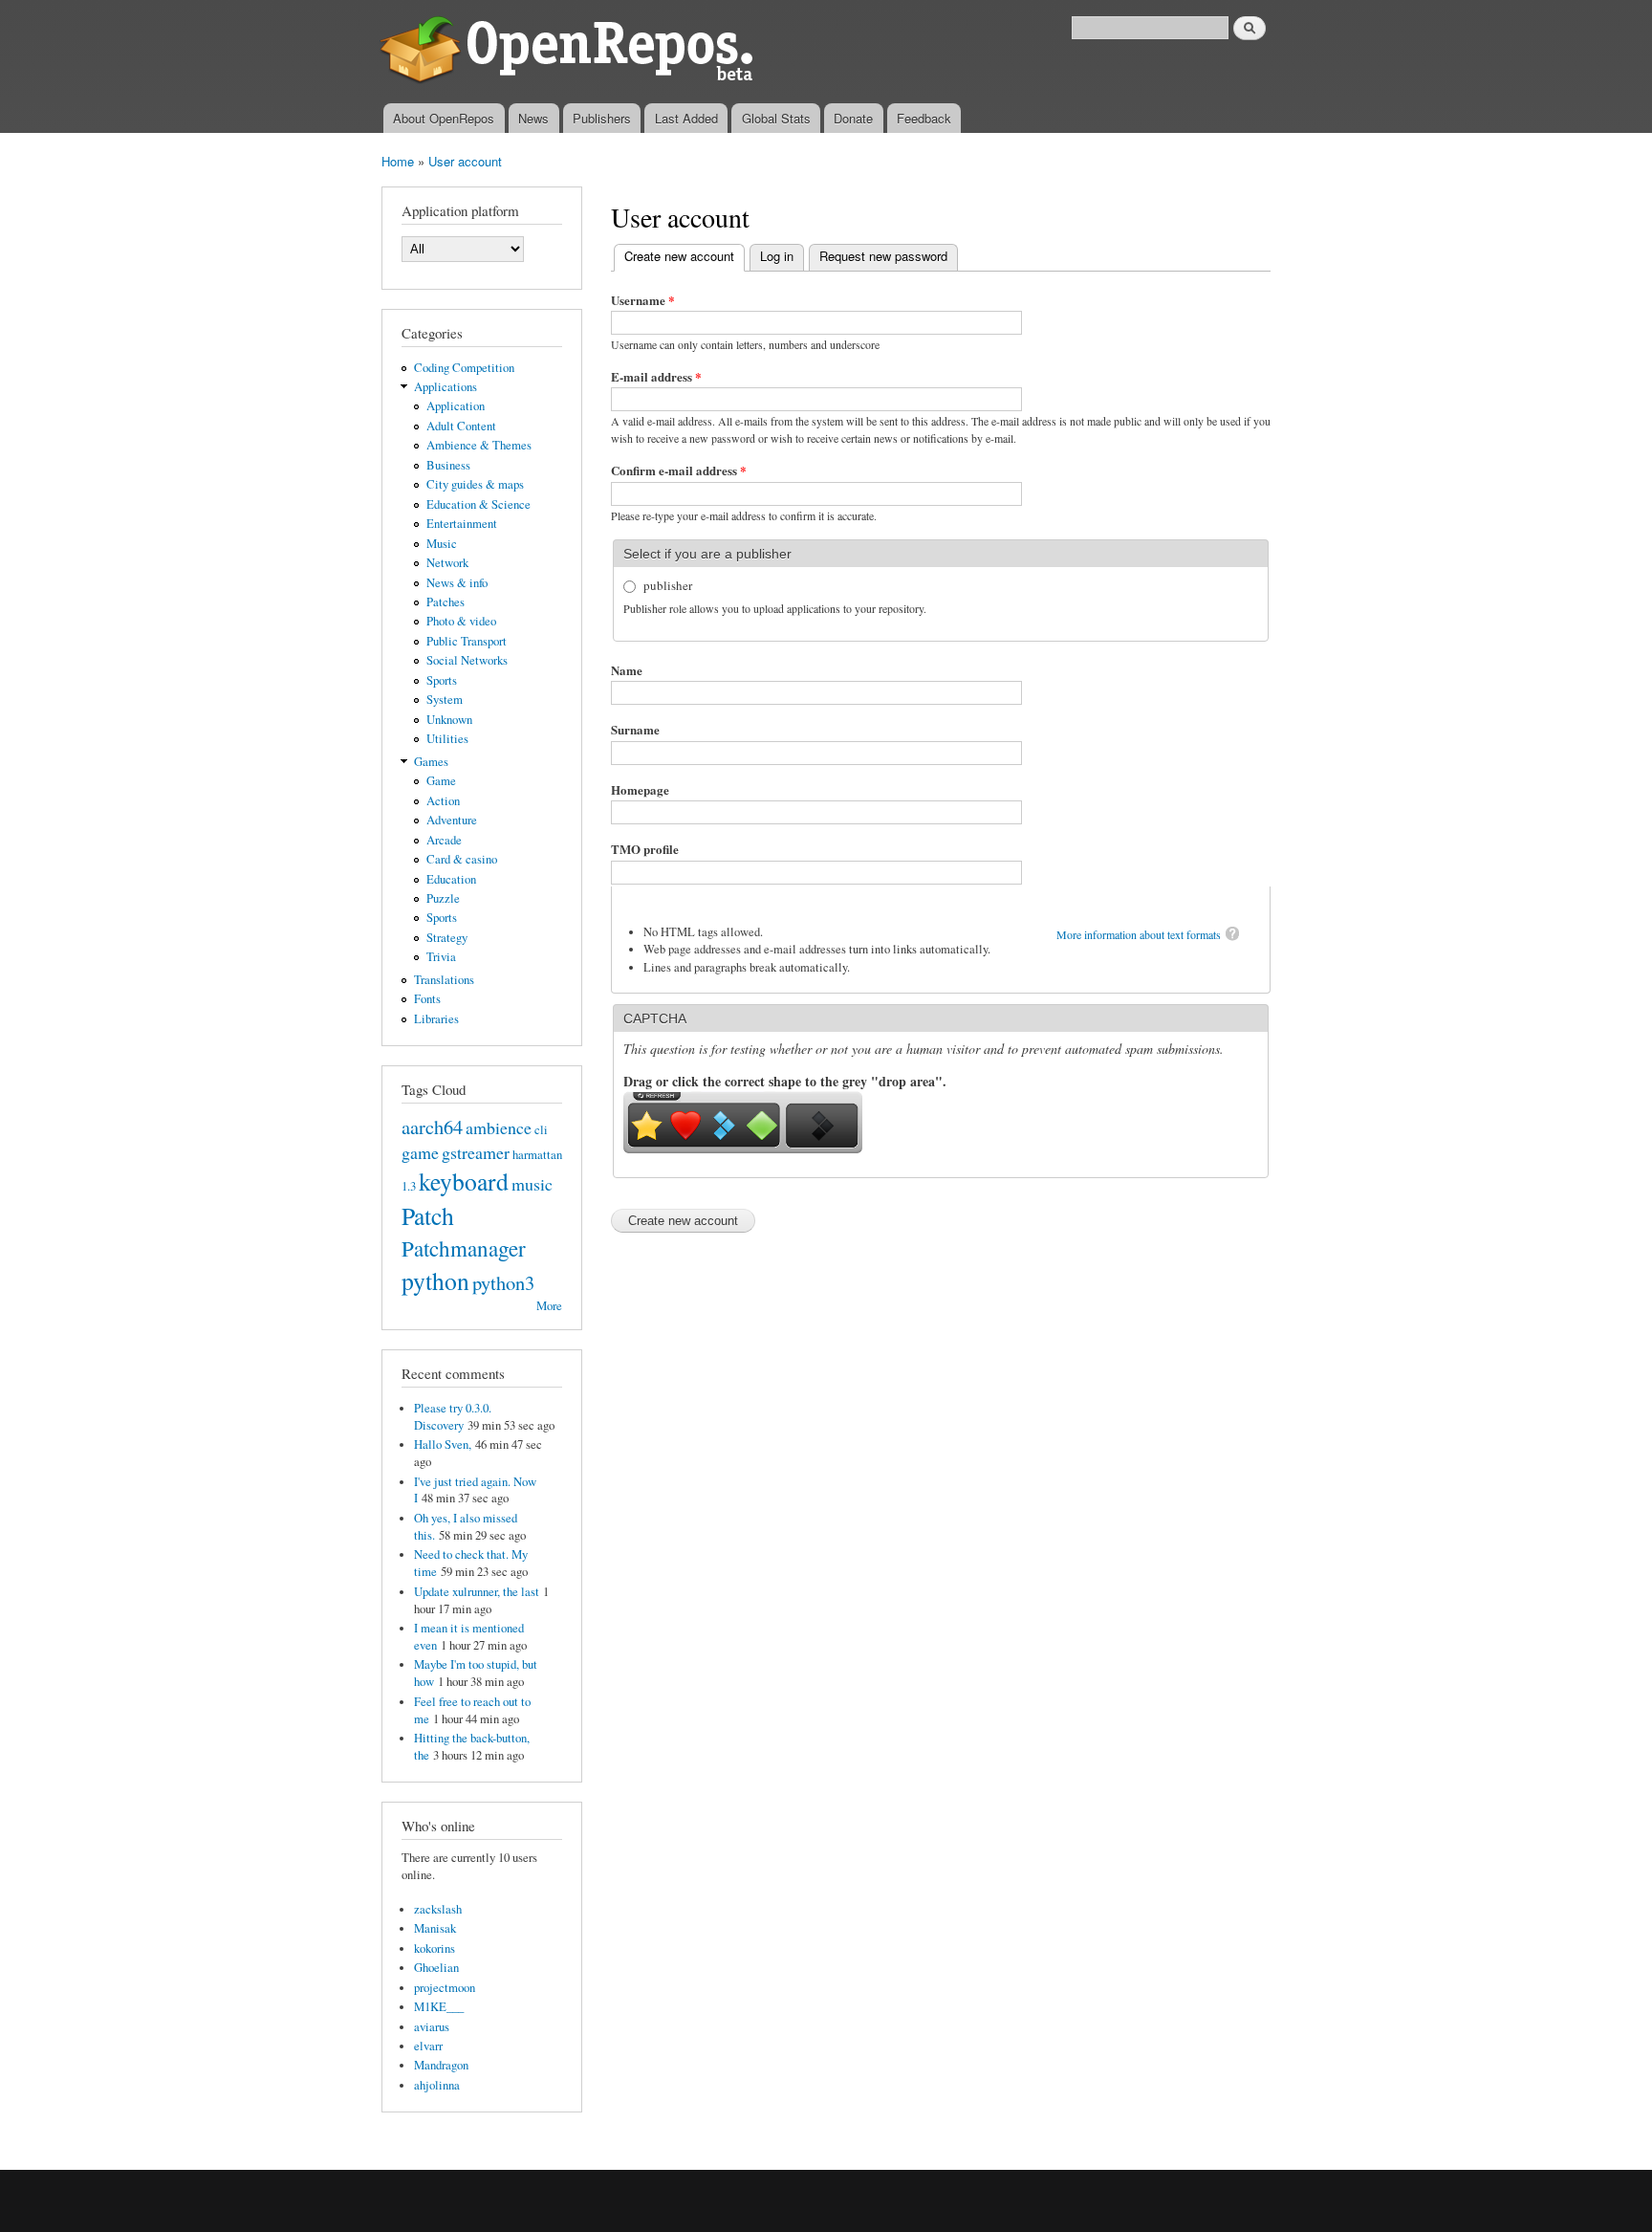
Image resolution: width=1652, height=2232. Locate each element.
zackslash (438, 1909)
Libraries (436, 1019)
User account (465, 161)
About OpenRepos (444, 118)
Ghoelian (436, 1968)
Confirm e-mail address (679, 470)
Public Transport (467, 641)
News (533, 118)
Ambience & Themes (479, 445)
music (532, 1184)
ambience (499, 1127)
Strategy (447, 938)
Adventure (452, 820)
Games (431, 762)
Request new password (883, 256)
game (420, 1152)
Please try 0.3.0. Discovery (453, 1417)
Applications (446, 387)
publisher (668, 585)
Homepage (640, 789)
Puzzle (443, 898)
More (549, 1306)
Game (441, 781)
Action (443, 801)
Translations (444, 980)
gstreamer (476, 1152)
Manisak (435, 1928)
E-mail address (656, 376)
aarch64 (432, 1127)
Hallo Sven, (443, 1444)
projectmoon (445, 1988)
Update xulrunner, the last (477, 1592)
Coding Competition (464, 368)
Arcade (444, 840)
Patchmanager (464, 1248)
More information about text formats (1139, 934)
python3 (503, 1282)
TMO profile (645, 849)
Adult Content (461, 426)
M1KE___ (439, 2007)
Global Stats (776, 118)
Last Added (686, 118)
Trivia (441, 957)
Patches (446, 602)
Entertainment (462, 524)
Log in (777, 256)
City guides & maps (475, 484)
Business (448, 465)
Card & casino (462, 859)
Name (627, 670)
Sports (442, 680)
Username (643, 300)
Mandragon (441, 2065)
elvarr (428, 2046)
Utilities (447, 739)
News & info (457, 583)
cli (541, 1130)
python (435, 1280)
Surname (635, 729)
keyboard (464, 1181)
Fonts (427, 999)
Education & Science (478, 504)
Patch (428, 1215)
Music (442, 544)
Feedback (924, 118)
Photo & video (461, 621)
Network (447, 563)
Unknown (449, 720)
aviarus (432, 2027)
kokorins (435, 1948)
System (445, 700)
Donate (853, 118)
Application (456, 406)
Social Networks (467, 660)
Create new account (685, 256)
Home (398, 161)
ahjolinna (437, 2085)
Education (451, 879)
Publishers (602, 118)
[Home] (570, 52)
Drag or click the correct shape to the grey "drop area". (785, 1081)
